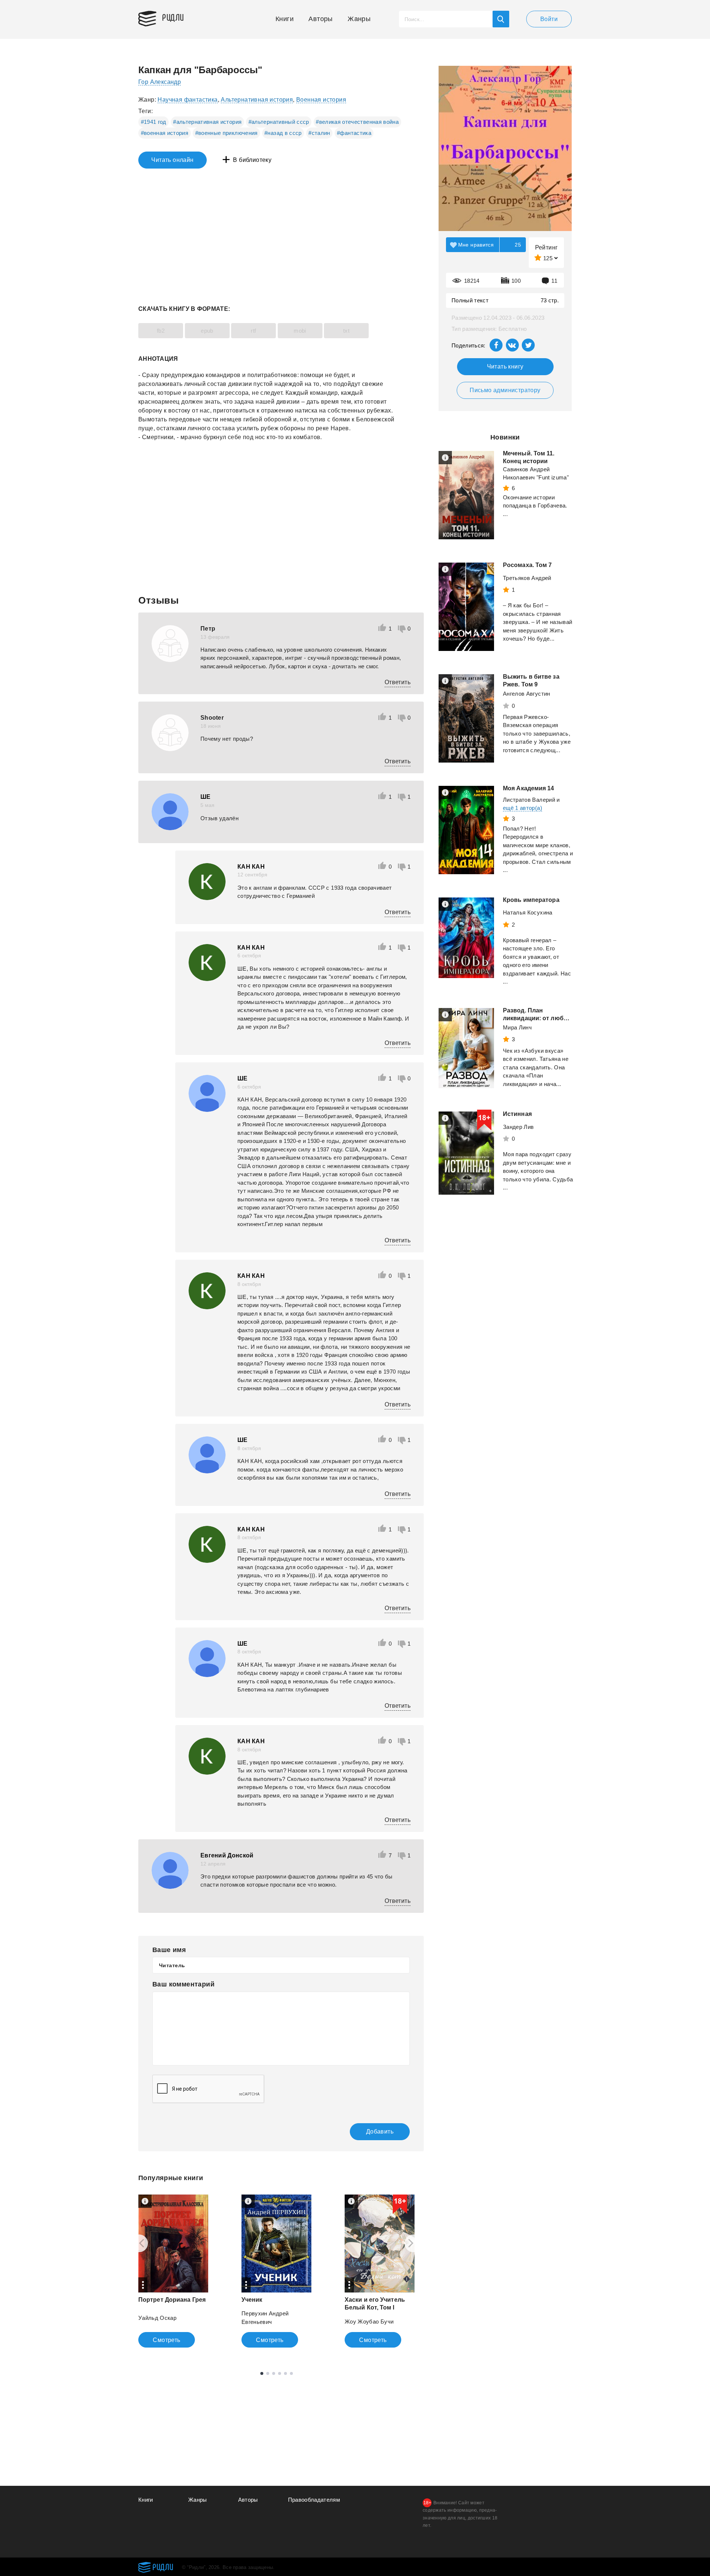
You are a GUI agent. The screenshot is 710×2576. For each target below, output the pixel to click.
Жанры (359, 19)
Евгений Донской (227, 1855)
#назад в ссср (283, 133)
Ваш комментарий (183, 1984)
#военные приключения (226, 133)
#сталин (319, 133)
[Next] (413, 2243)
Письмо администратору (505, 390)
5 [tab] (285, 2373)
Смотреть (166, 2340)
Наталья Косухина (528, 912)
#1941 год (154, 122)
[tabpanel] (173, 2271)
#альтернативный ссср (279, 122)
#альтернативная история (207, 122)
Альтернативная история (257, 100)
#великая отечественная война (357, 122)
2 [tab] (268, 2373)
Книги (285, 19)
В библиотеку (252, 160)
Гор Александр (160, 82)
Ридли (173, 17)
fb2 (161, 331)
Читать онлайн (172, 160)
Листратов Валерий (529, 800)
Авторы (320, 19)
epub (207, 331)
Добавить (380, 2132)
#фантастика (354, 133)
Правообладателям (314, 2500)
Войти (549, 19)
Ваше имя (169, 1950)
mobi (300, 331)
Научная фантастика (187, 100)
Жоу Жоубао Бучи (369, 2322)
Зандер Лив (518, 1127)
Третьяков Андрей (527, 578)
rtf (253, 331)
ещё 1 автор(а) (523, 808)
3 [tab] (274, 2373)
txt (346, 331)
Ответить (398, 682)
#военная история (165, 133)
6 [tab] (291, 2373)
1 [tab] (262, 2373)
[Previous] (139, 2243)
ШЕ (206, 797)
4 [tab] (280, 2373)
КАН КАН (251, 867)
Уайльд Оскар (157, 2318)
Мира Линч (517, 1027)
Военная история (321, 100)
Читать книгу (505, 366)
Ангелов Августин (527, 694)
